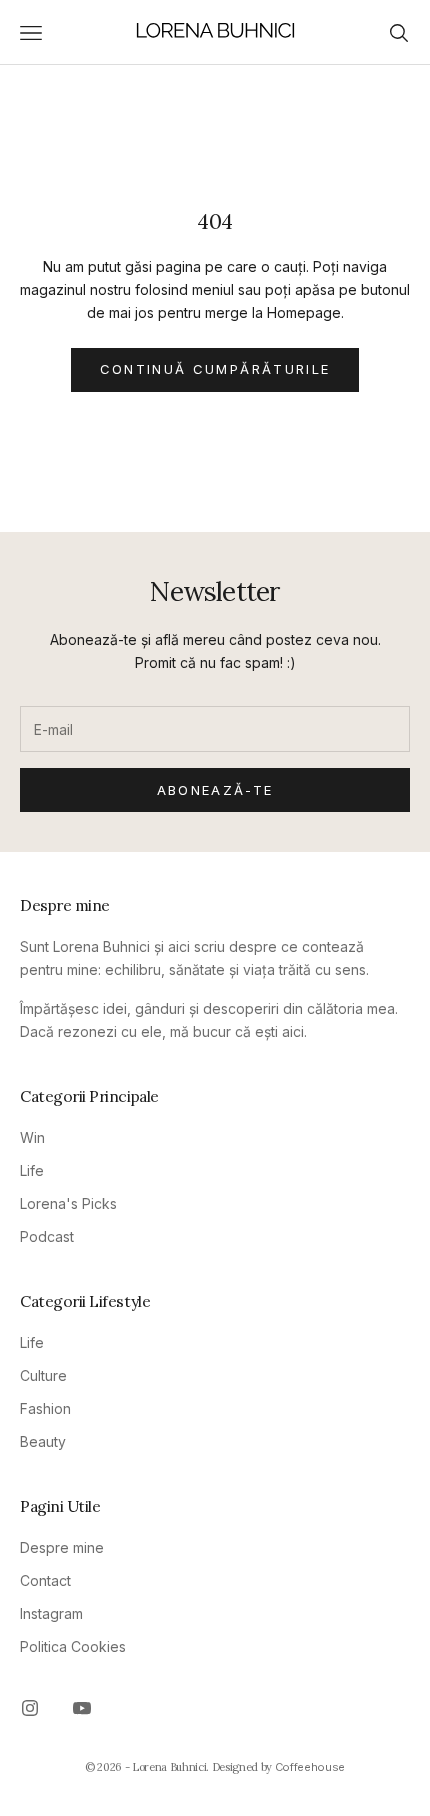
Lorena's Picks (68, 1203)
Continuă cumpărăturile (215, 369)
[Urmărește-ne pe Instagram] (30, 1708)
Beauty (43, 1441)
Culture (43, 1375)
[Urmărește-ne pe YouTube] (82, 1708)
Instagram (51, 1613)
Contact (45, 1580)
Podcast (47, 1236)
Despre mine (62, 1547)
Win (32, 1137)
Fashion (45, 1408)
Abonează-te (215, 790)
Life (32, 1170)
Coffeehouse (310, 1767)
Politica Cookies (73, 1646)
